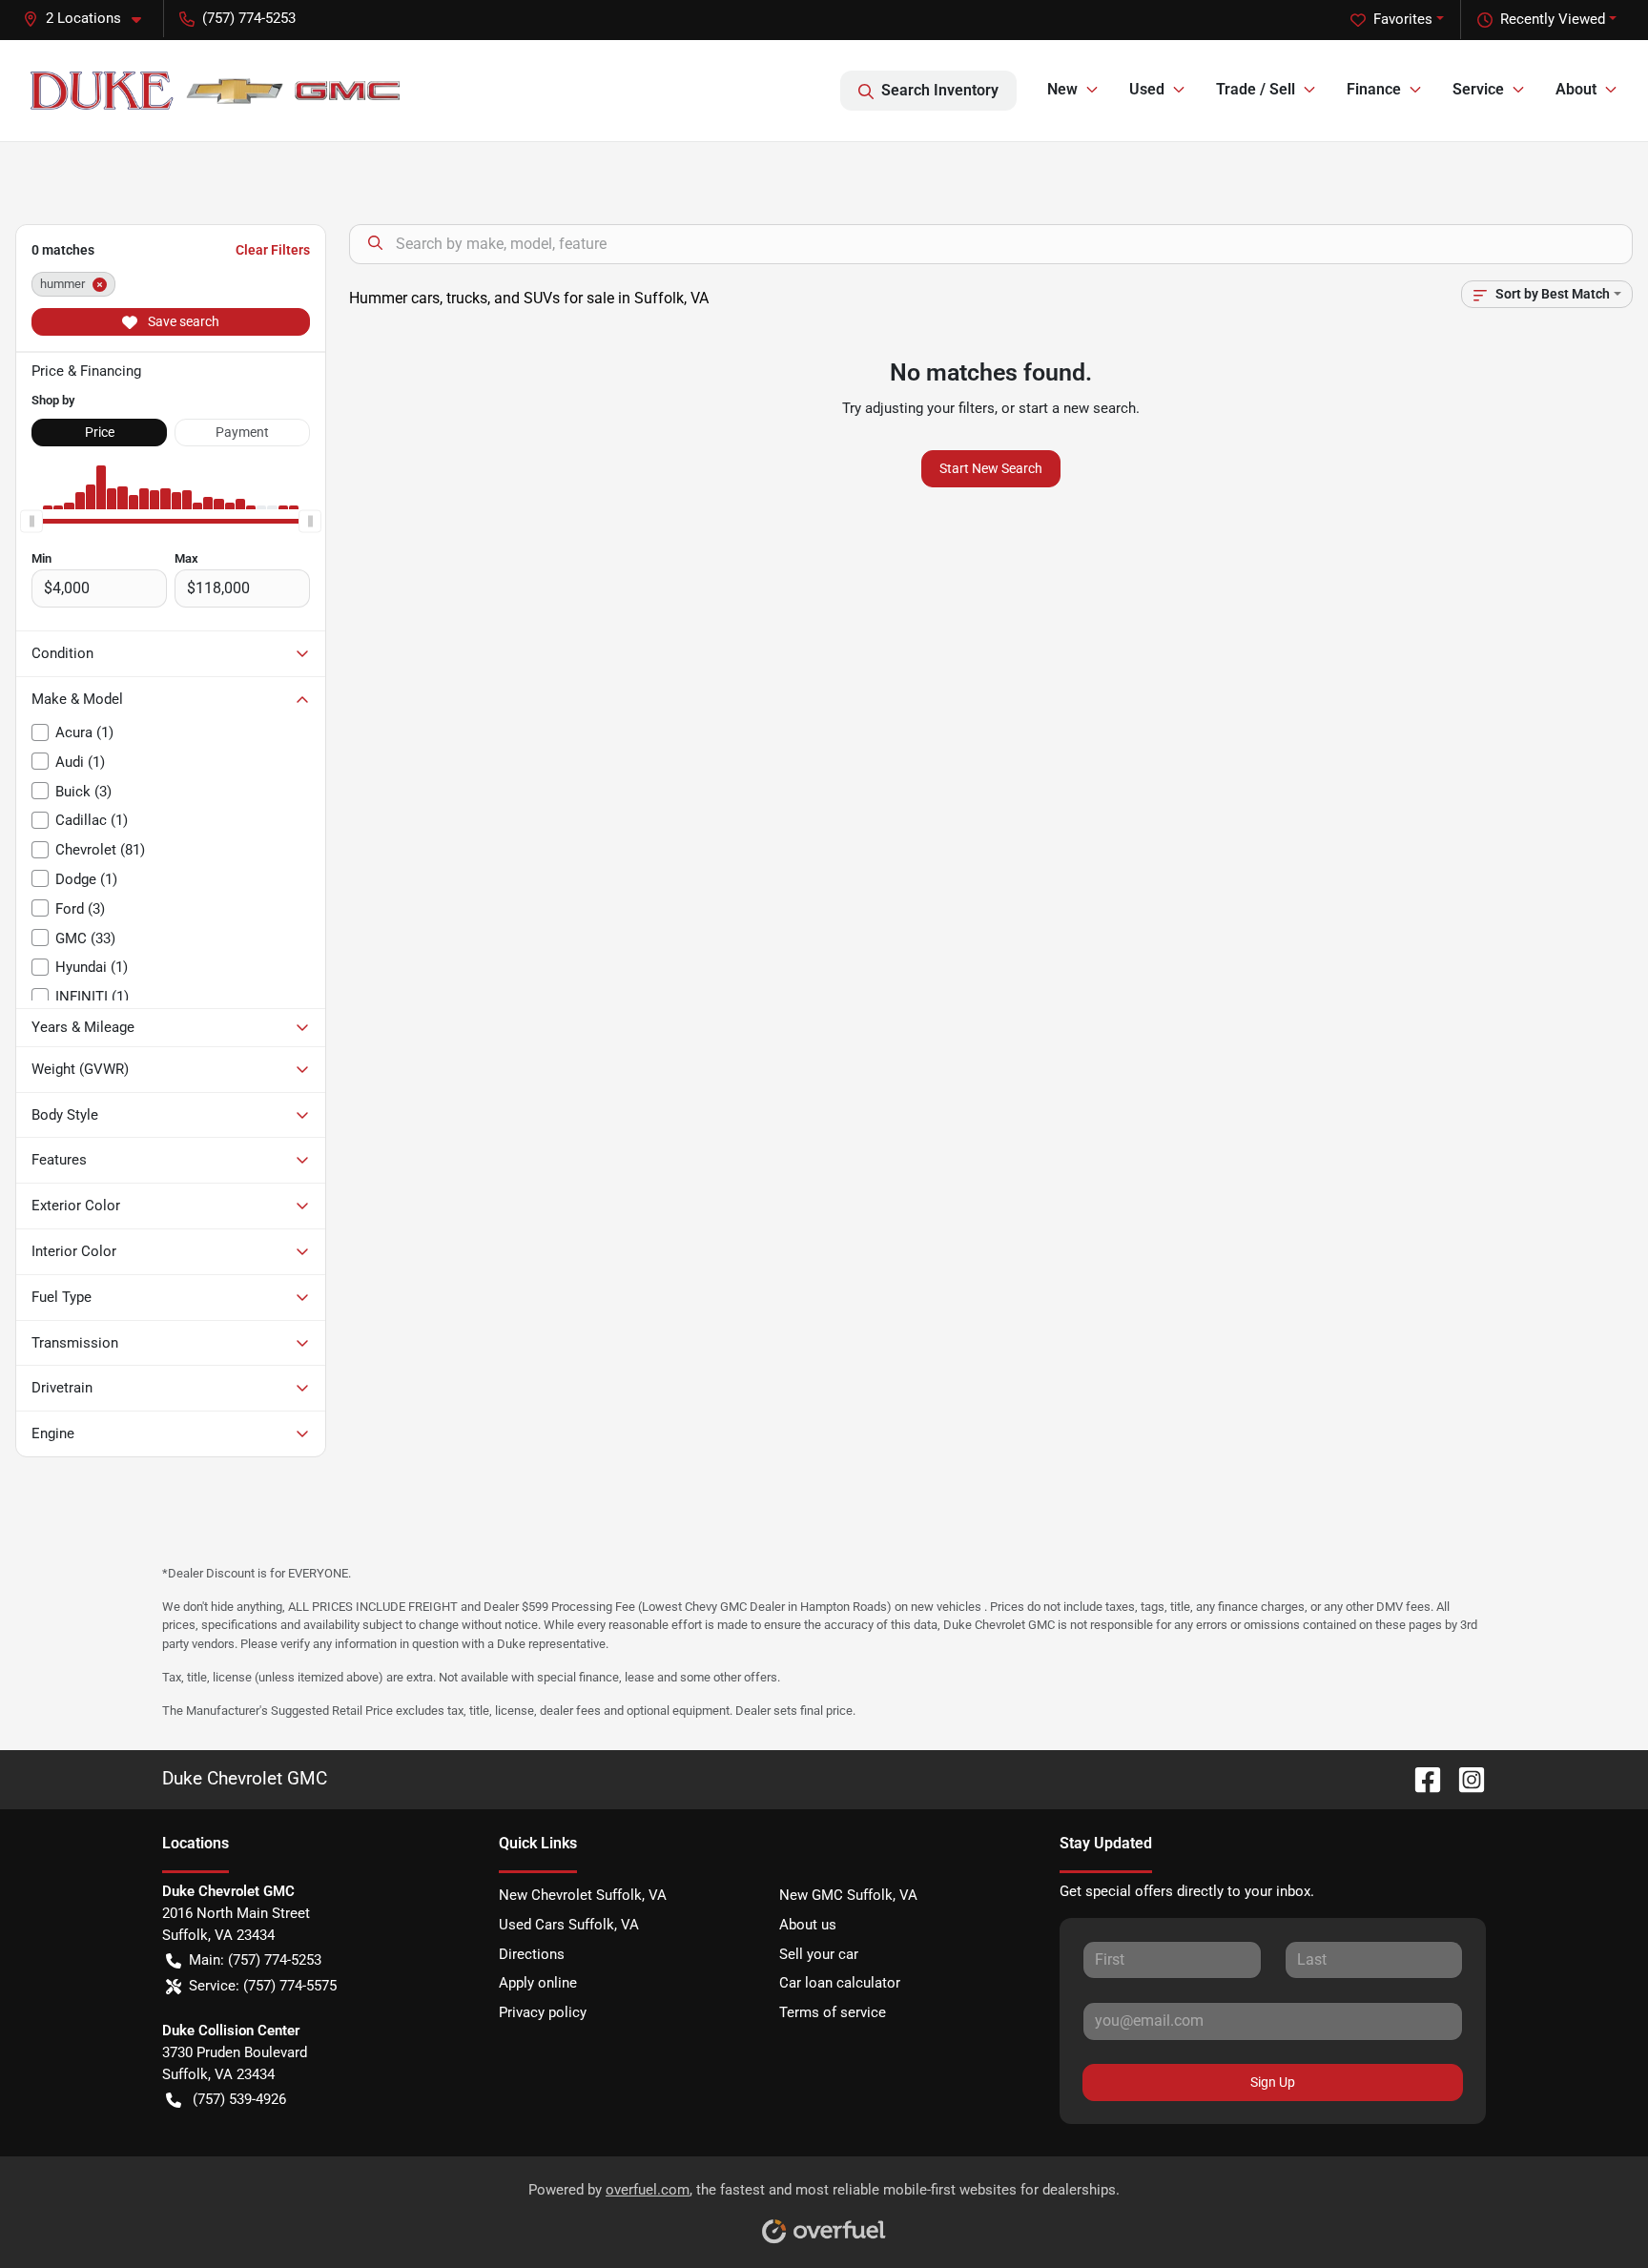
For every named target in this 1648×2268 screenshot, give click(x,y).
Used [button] (1147, 89)
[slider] (31, 521)
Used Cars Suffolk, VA (569, 1925)
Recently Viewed (1553, 19)
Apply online (538, 1983)
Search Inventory (940, 90)
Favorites (1403, 19)
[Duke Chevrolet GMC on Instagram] (1464, 1778)
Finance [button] (1374, 89)
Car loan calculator (840, 1983)
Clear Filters (273, 250)
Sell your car (819, 1954)
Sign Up (1273, 2082)
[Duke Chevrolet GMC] (215, 91)
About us (808, 1925)
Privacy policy (543, 2012)
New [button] (1062, 89)
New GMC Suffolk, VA (848, 1895)
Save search (182, 321)
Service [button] (1478, 89)
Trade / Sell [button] (1256, 89)
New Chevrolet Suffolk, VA (583, 1895)
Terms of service (833, 2012)
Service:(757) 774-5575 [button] (263, 1986)
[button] (90, 19)
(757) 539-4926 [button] (239, 2099)
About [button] (1576, 89)
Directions (532, 1954)
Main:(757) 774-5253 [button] (255, 1960)
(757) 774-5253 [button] (249, 18)
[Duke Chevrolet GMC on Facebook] (1420, 1778)
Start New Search (991, 468)
